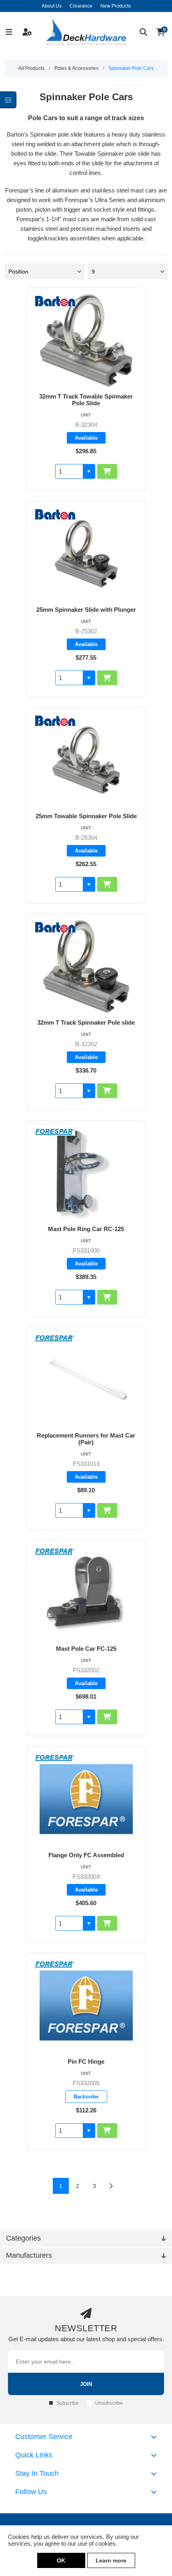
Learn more (111, 2560)
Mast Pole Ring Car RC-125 (86, 1229)
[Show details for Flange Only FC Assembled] (86, 1799)
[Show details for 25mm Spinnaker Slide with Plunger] (86, 554)
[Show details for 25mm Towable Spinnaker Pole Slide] (86, 760)
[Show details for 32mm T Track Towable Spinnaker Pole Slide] (86, 340)
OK (61, 2560)
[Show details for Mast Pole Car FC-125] (86, 1593)
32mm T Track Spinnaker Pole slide (86, 1022)
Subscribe (67, 2403)
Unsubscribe (109, 2403)
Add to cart (107, 471)
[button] (89, 471)
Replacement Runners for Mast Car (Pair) (86, 1439)
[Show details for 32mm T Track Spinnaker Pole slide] (86, 967)
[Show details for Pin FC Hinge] (86, 2006)
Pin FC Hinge (86, 2061)
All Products (31, 68)
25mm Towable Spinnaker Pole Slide (86, 816)
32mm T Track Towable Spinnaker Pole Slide (86, 400)
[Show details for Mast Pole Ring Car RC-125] (86, 1173)
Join (86, 2384)
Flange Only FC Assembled (86, 1855)
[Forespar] (55, 1133)
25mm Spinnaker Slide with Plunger (86, 610)
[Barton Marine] (55, 302)
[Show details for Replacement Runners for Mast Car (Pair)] (86, 1379)
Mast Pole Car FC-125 (86, 1649)
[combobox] (69, 471)
